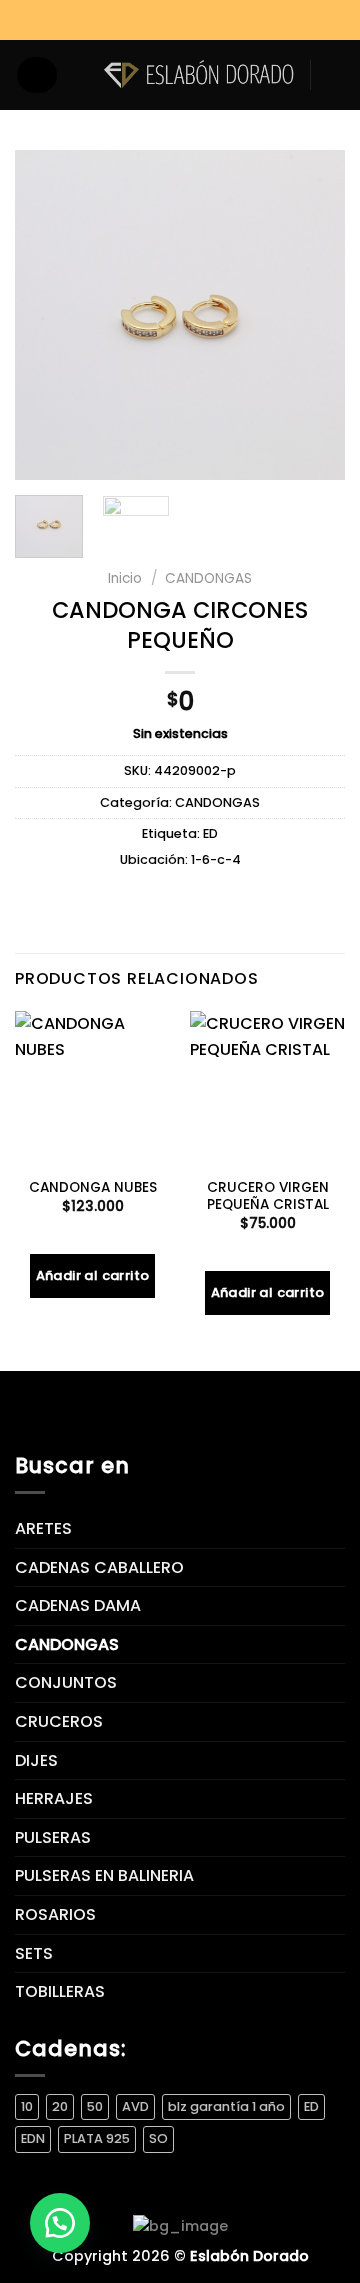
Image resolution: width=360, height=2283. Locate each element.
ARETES (43, 1528)
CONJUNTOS (66, 1682)
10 (27, 2106)
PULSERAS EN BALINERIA (104, 1875)
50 (95, 2106)
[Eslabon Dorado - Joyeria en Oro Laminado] (198, 75)
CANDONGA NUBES (93, 1188)
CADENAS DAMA (78, 1605)
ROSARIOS (55, 1914)
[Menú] (37, 75)
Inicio (125, 578)
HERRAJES (54, 1798)
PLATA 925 (97, 2138)
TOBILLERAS (60, 1991)
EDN (33, 2138)
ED (210, 833)
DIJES (36, 1760)
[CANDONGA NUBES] (92, 1088)
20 (60, 2106)
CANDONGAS (208, 578)
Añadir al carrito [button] (93, 1275)
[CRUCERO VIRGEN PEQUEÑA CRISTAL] (267, 1088)
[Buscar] (80, 74)
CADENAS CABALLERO (99, 1567)
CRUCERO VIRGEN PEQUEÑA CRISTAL (268, 1196)
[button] (60, 2223)
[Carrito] (335, 75)
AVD (135, 2106)
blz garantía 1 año (226, 2106)
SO (158, 2138)
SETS (34, 1953)
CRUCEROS (59, 1721)
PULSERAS (53, 1837)
